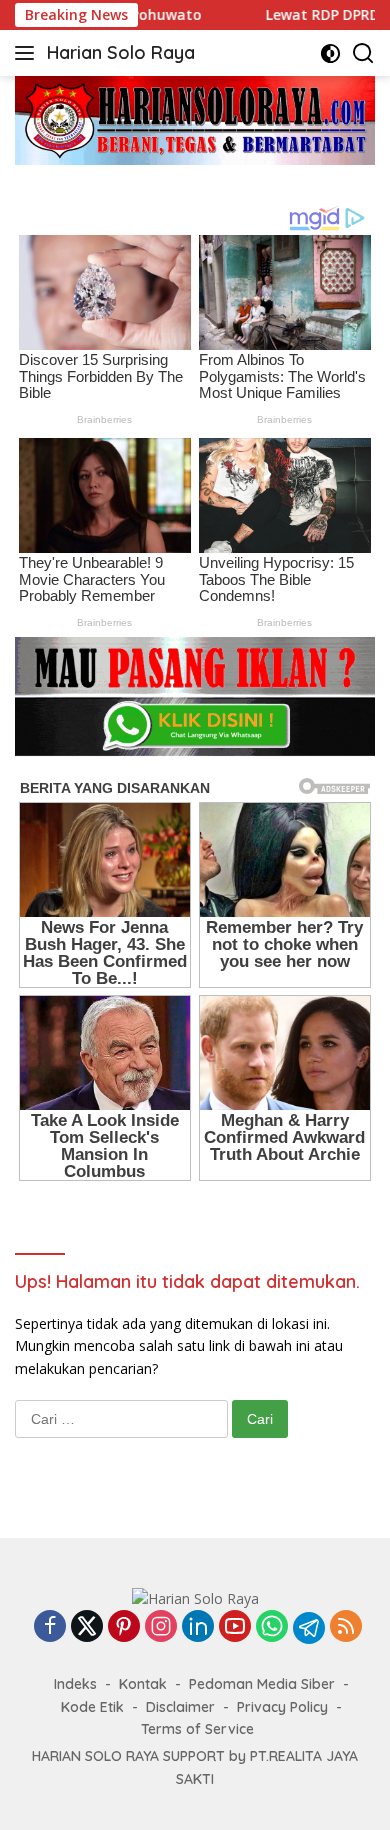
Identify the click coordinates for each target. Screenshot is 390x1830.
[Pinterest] (124, 1627)
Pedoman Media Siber (262, 1684)
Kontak (143, 1684)
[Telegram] (309, 1628)
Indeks (75, 1684)
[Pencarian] (363, 53)
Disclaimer (180, 1707)
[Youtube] (235, 1627)
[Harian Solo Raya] (195, 1596)
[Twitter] (87, 1627)
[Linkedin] (198, 1627)
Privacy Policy (282, 1707)
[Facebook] (50, 1627)
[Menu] (28, 53)
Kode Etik (92, 1707)
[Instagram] (161, 1627)
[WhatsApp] (272, 1627)
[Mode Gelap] (330, 53)
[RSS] (346, 1627)
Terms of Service (197, 1729)
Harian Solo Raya (121, 52)
